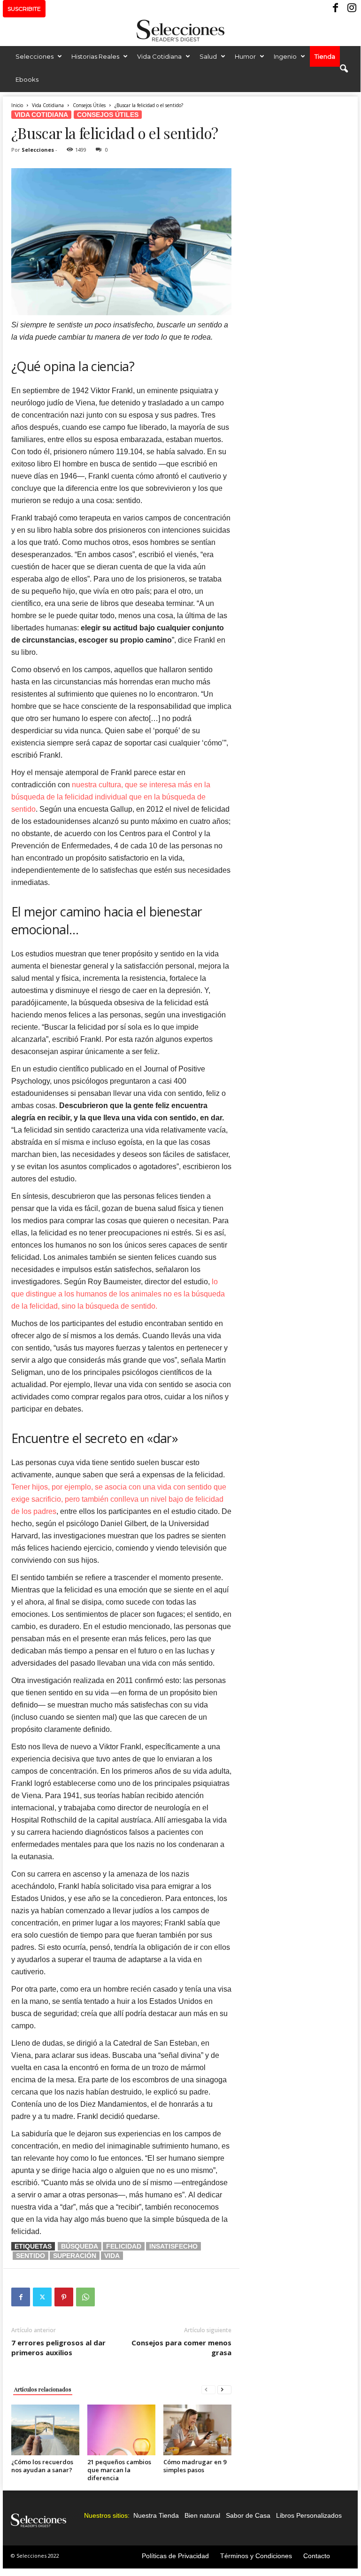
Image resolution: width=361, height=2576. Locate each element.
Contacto (317, 2556)
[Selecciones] (180, 31)
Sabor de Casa (248, 2515)
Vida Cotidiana (159, 56)
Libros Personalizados (309, 2515)
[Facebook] (336, 9)
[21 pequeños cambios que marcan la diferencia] (121, 2430)
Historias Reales (95, 56)
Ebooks (27, 79)
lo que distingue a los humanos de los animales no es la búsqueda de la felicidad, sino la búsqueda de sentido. (118, 1294)
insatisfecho (173, 2246)
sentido (31, 2256)
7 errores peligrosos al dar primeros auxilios (58, 2347)
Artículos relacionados (43, 2389)
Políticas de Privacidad (175, 2556)
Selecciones (35, 56)
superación (75, 2256)
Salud (208, 56)
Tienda (325, 56)
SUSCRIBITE (24, 9)
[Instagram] (351, 9)
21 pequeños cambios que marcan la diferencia (119, 2470)
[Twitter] (42, 2297)
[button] (344, 69)
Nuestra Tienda (156, 2515)
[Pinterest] (64, 2297)
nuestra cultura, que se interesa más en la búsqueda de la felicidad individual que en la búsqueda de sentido (111, 797)
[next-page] (224, 2389)
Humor (245, 56)
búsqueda (80, 2246)
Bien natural (202, 2515)
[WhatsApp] (85, 2297)
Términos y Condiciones (256, 2556)
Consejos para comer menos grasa (181, 2347)
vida (112, 2256)
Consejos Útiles (89, 105)
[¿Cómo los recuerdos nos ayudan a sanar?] (45, 2430)
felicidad (124, 2246)
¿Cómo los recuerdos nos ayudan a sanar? (42, 2466)
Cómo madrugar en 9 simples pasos (195, 2466)
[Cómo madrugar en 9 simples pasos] (197, 2430)
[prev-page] (208, 2389)
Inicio (17, 105)
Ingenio (285, 56)
